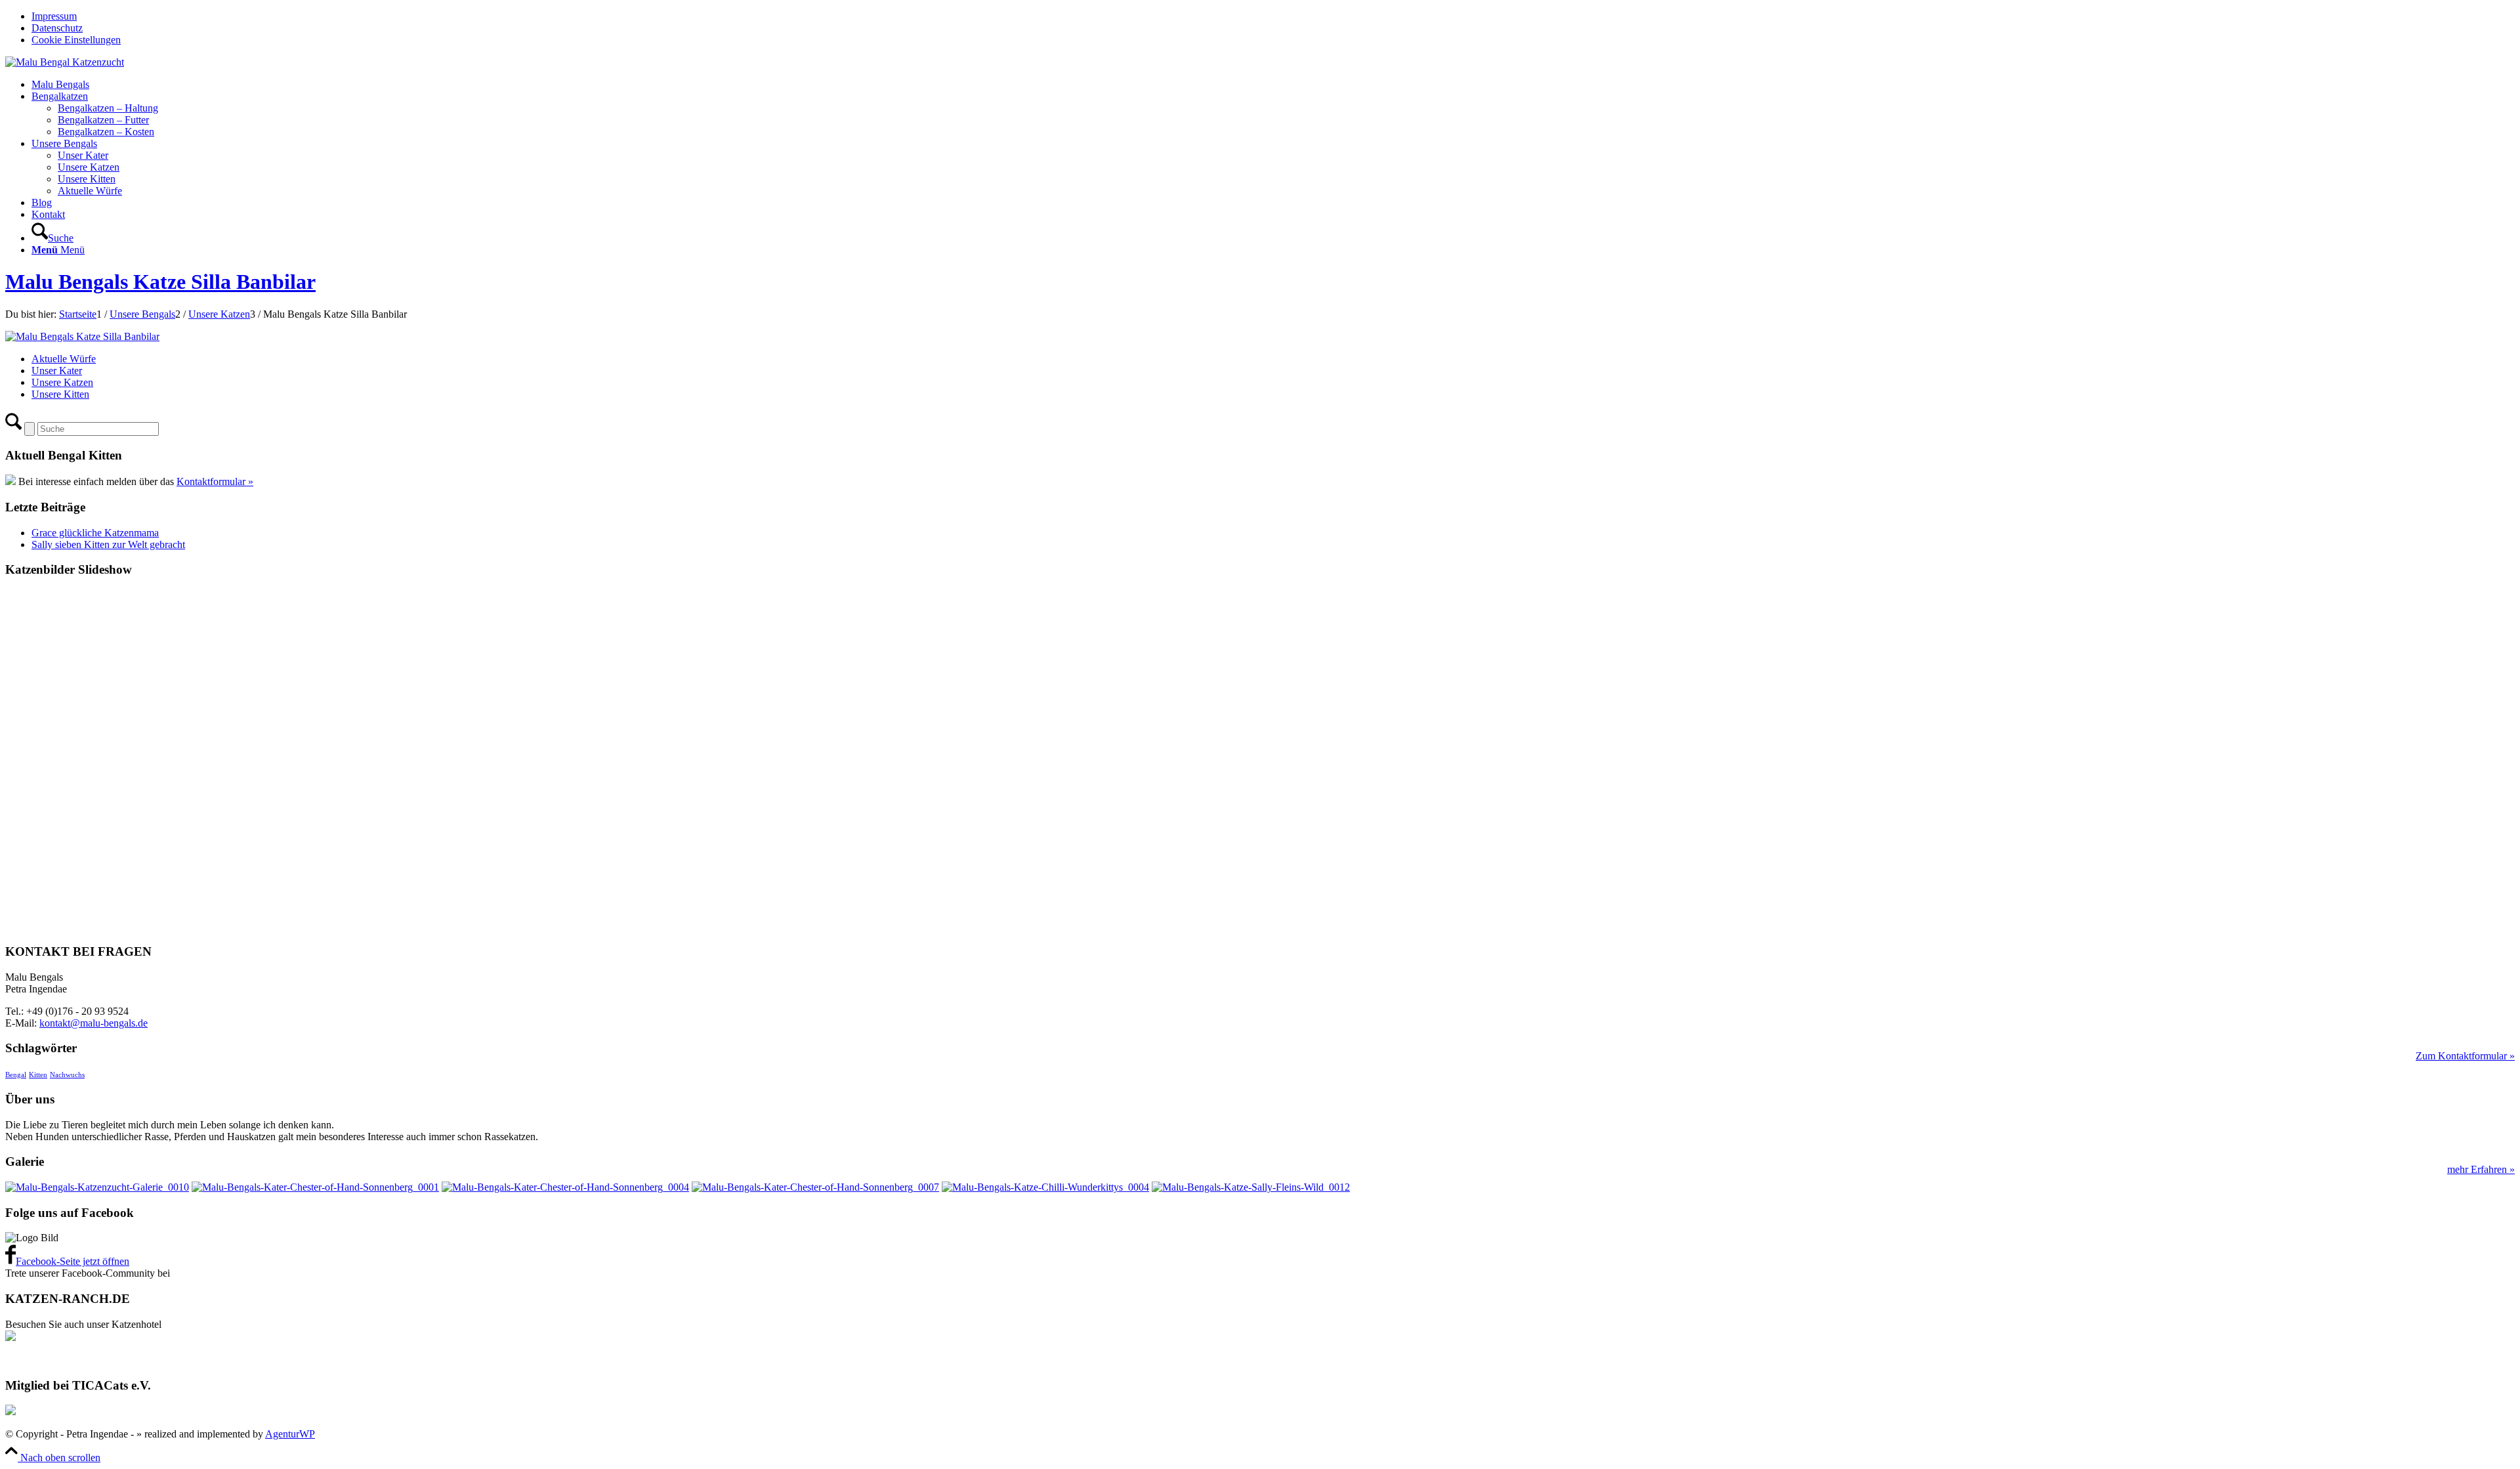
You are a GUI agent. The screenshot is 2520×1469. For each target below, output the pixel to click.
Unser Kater (57, 371)
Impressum (54, 16)
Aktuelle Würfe (64, 359)
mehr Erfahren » (2481, 1169)
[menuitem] (1273, 16)
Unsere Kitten (60, 394)
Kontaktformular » (215, 481)
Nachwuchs (67, 1075)
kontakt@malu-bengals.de (94, 1023)
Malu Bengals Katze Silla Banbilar (160, 282)
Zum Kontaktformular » (2465, 1056)
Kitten (38, 1075)
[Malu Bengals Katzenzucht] (65, 62)
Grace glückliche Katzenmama (95, 533)
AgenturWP (290, 1434)
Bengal (16, 1075)
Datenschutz (57, 28)
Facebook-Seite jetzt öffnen (73, 1261)
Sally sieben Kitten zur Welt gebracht (108, 544)
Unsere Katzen (62, 382)
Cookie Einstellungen (76, 40)
